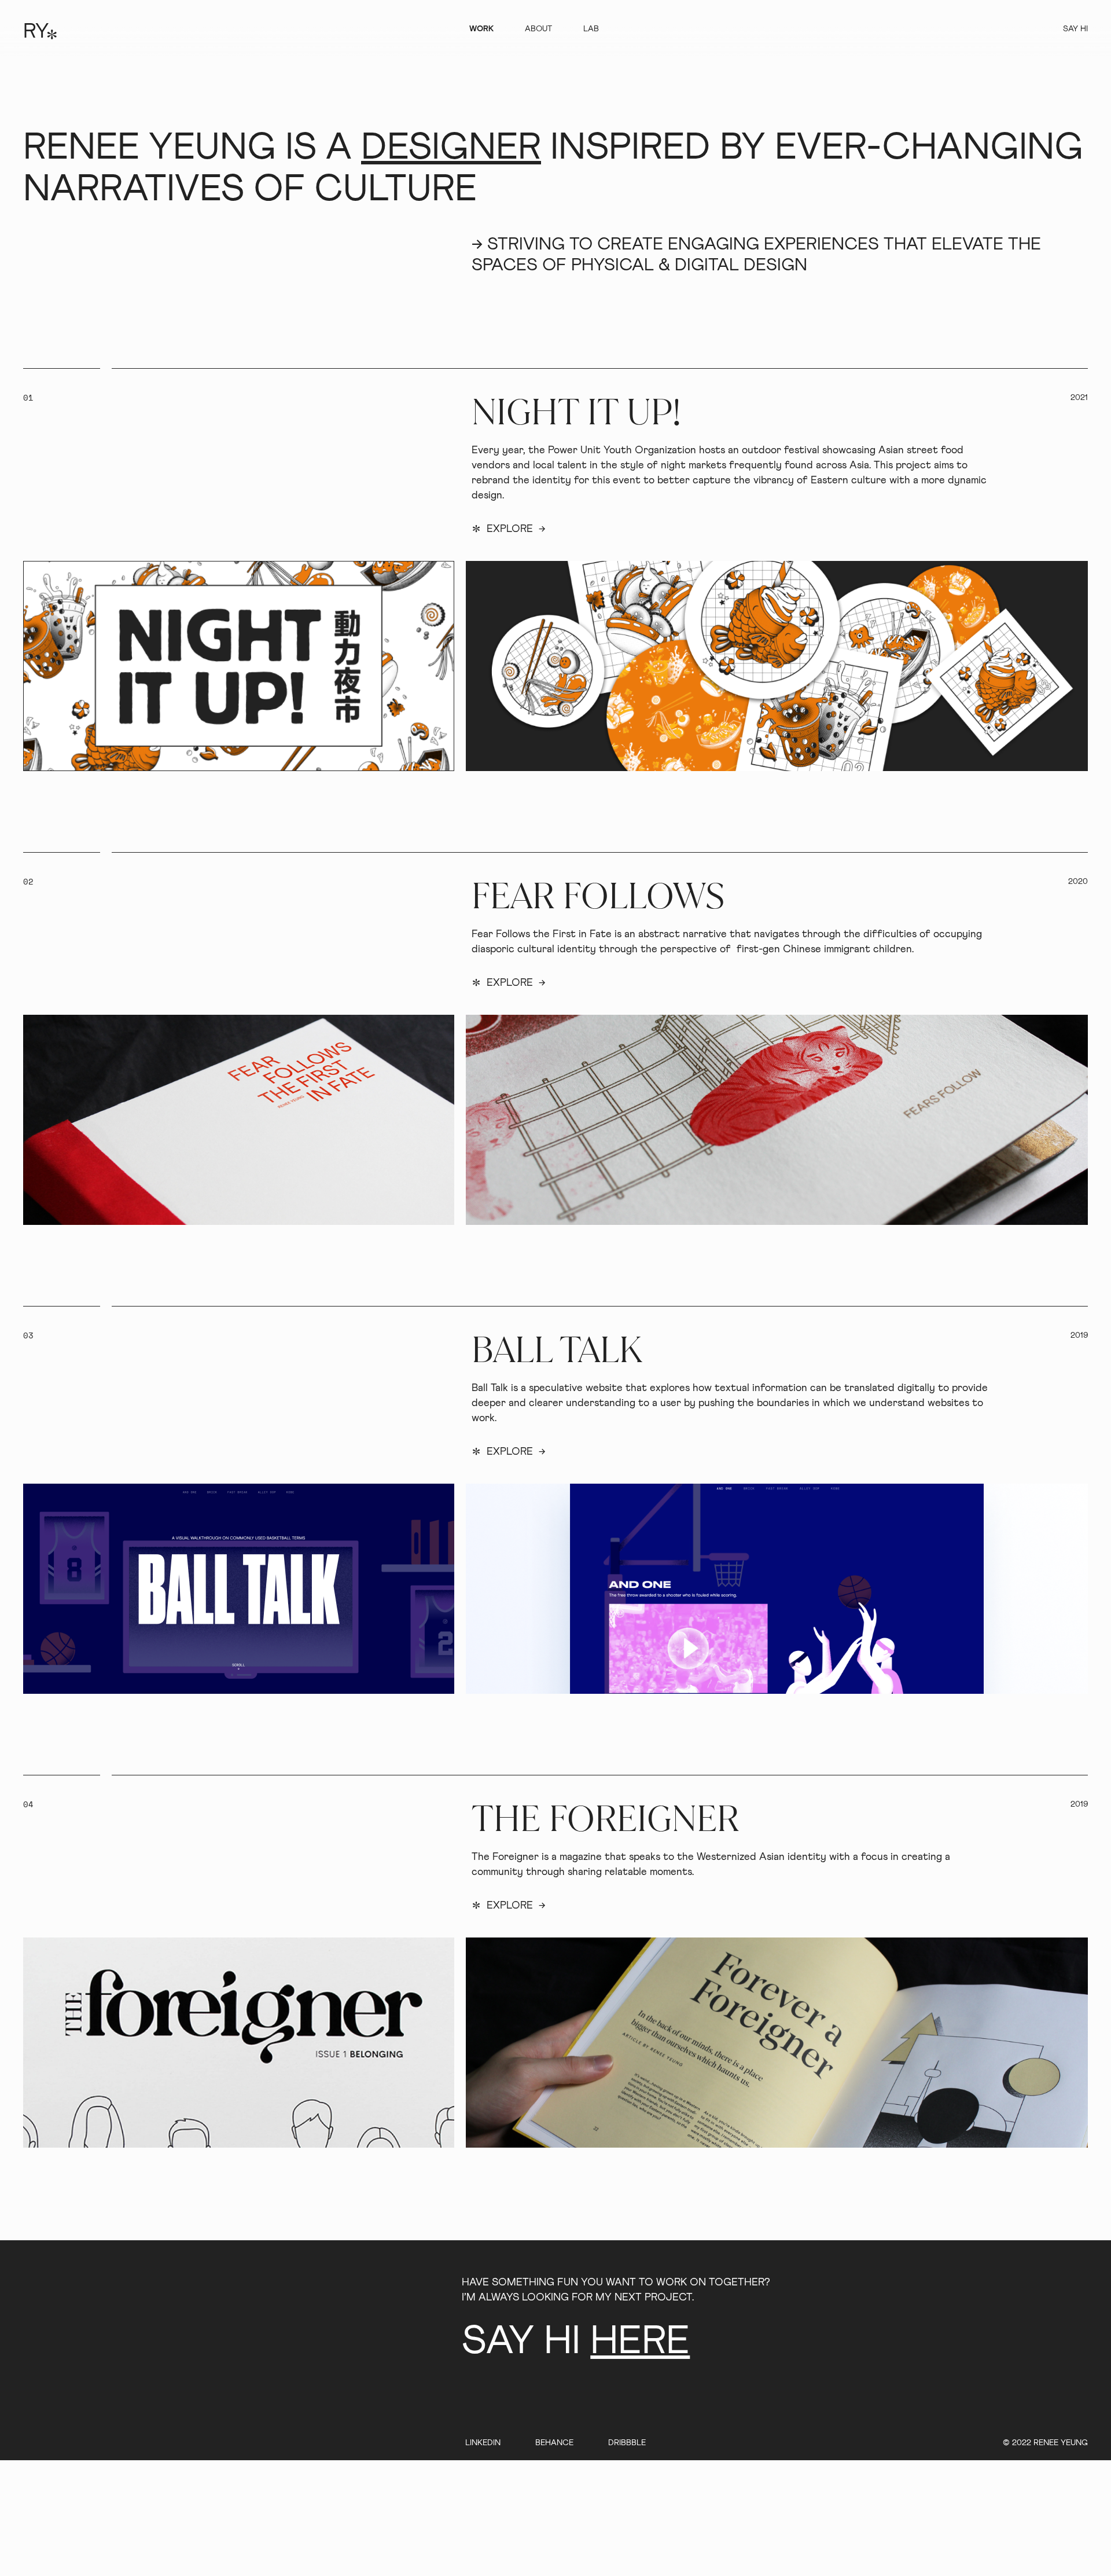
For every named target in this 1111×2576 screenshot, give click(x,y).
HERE (640, 2342)
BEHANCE (554, 2443)
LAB (591, 29)
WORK (481, 29)
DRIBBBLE (627, 2443)
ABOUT (538, 29)
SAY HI (1075, 29)
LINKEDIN (483, 2443)
